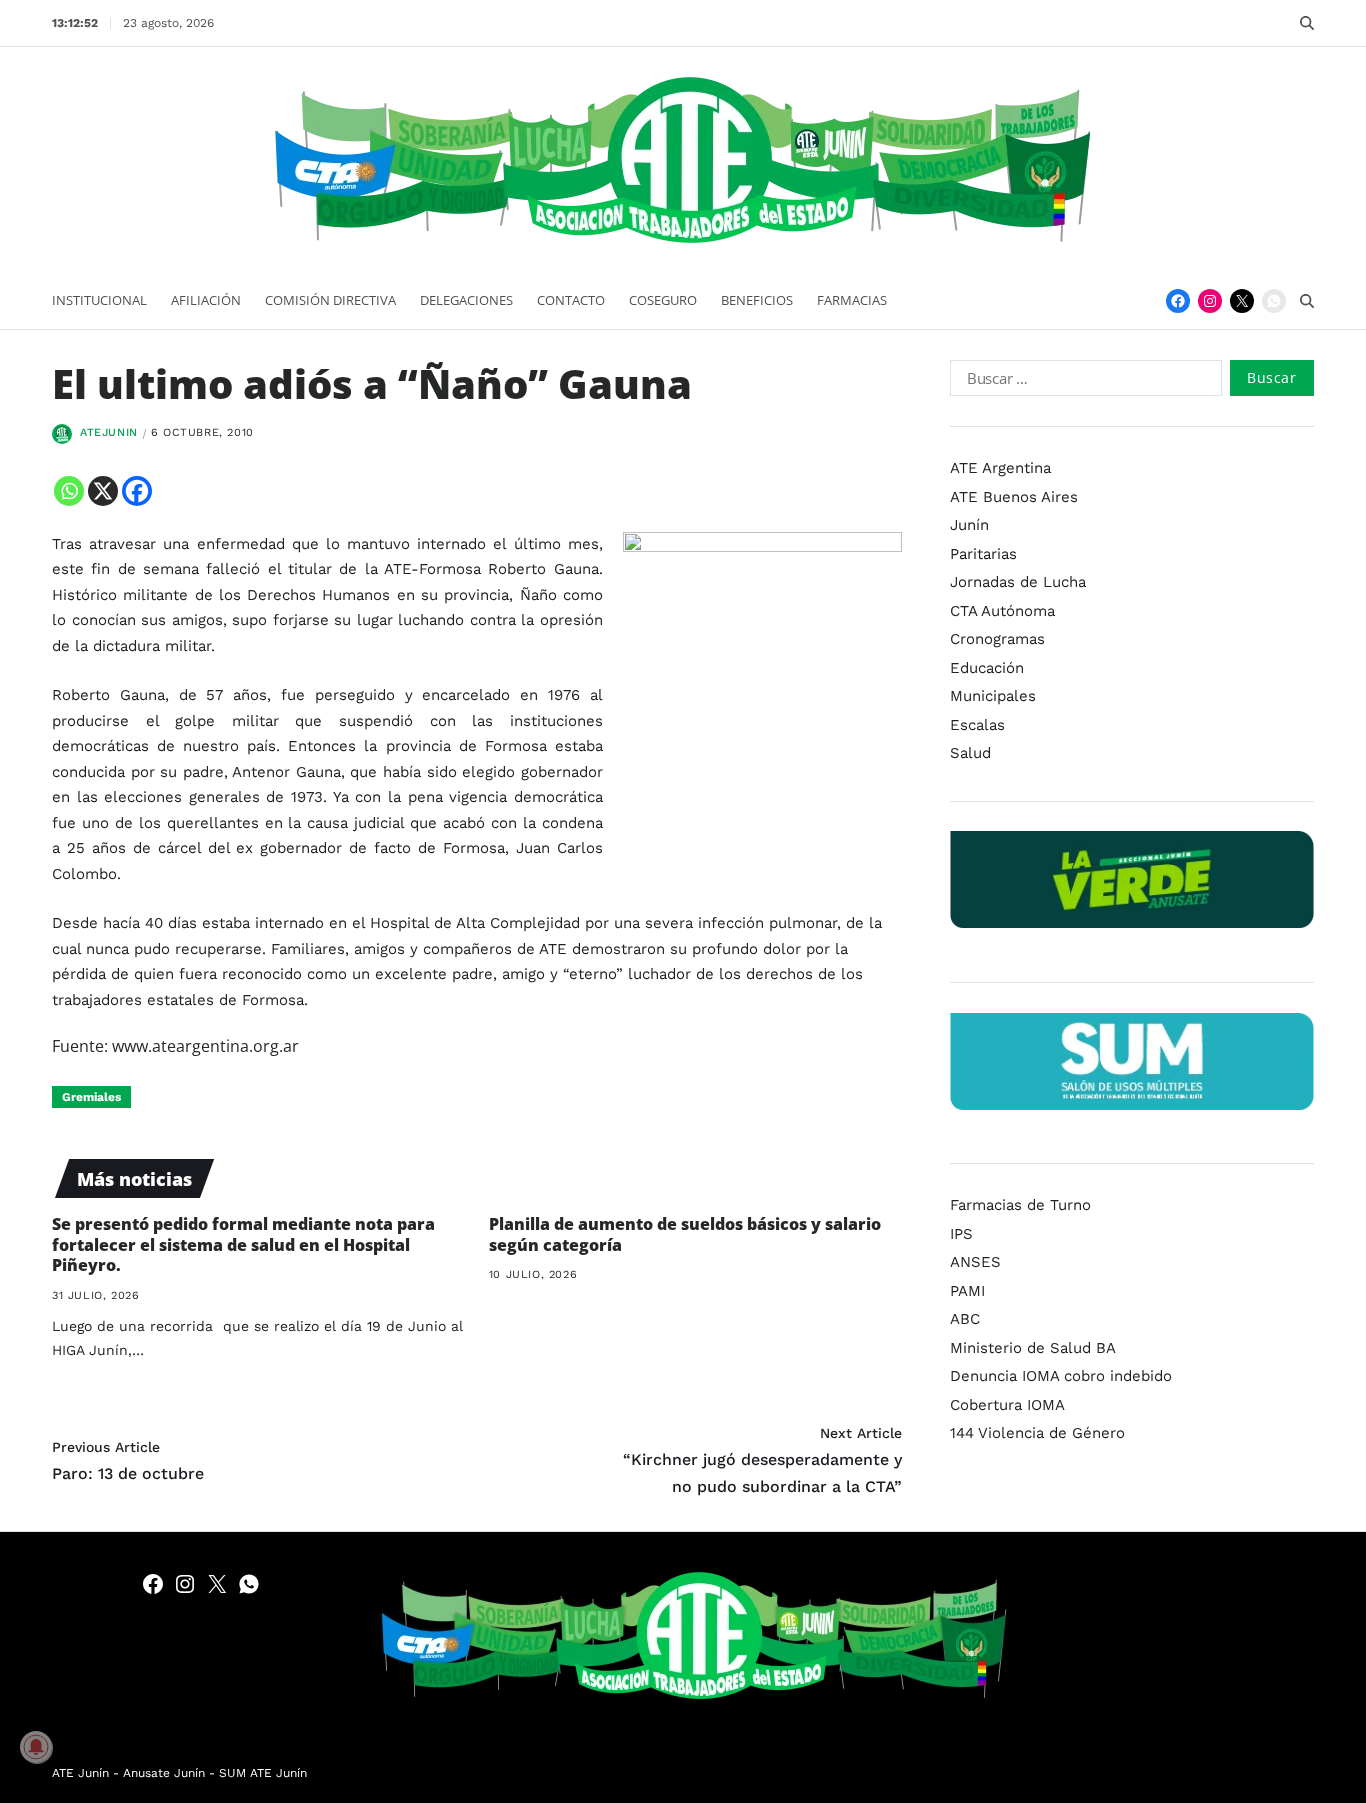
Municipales (993, 696)
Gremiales (91, 1097)
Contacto (571, 300)
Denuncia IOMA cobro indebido (1061, 1376)
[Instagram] (1210, 301)
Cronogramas (997, 639)
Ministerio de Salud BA (1033, 1348)
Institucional (99, 300)
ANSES (975, 1262)
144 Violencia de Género (1037, 1433)
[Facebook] (1178, 301)
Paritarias (983, 553)
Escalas (977, 724)
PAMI (967, 1291)
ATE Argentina (1000, 468)
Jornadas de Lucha (1018, 582)
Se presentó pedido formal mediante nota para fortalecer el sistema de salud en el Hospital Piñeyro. (243, 1245)
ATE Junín (80, 1773)
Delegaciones (466, 300)
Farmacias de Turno (1020, 1205)
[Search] (1307, 23)
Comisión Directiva (330, 300)
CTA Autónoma (1002, 610)
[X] (103, 491)
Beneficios (757, 300)
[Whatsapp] (69, 491)
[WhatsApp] (1274, 301)
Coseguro (663, 300)
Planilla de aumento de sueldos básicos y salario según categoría (685, 1234)
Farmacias (852, 300)
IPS (961, 1234)
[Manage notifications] (36, 1747)
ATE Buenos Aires (1014, 496)
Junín (969, 525)
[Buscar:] (1082, 382)
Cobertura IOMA (1007, 1405)
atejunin (109, 432)
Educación (987, 667)
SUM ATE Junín (263, 1773)
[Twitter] (1242, 301)
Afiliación (206, 300)
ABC (965, 1319)
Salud (970, 753)
